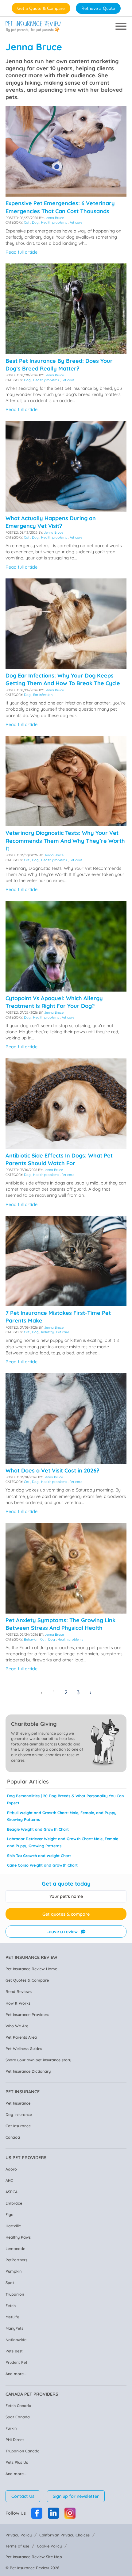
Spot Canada (18, 2417)
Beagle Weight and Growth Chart (38, 1829)
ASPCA (12, 2192)
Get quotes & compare (66, 1914)
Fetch (11, 2305)
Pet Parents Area (21, 2037)
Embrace (14, 2203)
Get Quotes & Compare (27, 1980)
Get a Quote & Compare (41, 8)
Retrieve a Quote (98, 8)
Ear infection (43, 695)
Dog (35, 222)
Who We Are (17, 2026)
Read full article (21, 252)
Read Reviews (19, 1991)
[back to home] (33, 27)
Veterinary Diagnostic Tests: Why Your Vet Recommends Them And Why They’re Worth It (65, 841)
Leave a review (62, 1932)
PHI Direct (15, 2440)
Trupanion (15, 2294)
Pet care (76, 222)
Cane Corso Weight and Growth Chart (42, 1865)
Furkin (11, 2428)
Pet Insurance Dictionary (28, 2071)
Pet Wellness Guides (24, 2048)
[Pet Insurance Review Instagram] (70, 2513)
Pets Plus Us (17, 2462)
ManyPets (14, 2328)
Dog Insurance (19, 2114)
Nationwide (16, 2340)
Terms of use (17, 2546)
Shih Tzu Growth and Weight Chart (39, 1856)
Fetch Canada (18, 2405)
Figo (10, 2214)
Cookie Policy (49, 2546)
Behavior (31, 1639)
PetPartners (16, 2260)
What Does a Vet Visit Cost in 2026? (52, 1470)
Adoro (11, 2169)
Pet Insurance (18, 2103)
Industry (47, 1332)
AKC (9, 2180)
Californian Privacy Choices (64, 2535)
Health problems (54, 222)
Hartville (13, 2226)
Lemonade (15, 2248)
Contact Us (23, 2496)
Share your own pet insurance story (38, 2060)
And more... (16, 2374)
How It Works (18, 2003)
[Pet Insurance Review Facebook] (37, 2513)
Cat (27, 222)
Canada (13, 2137)
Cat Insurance (18, 2126)
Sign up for (76, 2496)
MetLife (12, 2317)
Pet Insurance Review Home (31, 1969)
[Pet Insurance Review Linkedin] (53, 2513)
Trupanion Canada (23, 2451)
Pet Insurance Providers (27, 2014)
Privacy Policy (19, 2535)
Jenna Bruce (54, 218)
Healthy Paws (18, 2237)
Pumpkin (14, 2271)
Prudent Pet (16, 2362)
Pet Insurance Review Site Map (34, 2557)
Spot (10, 2282)
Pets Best (14, 2351)
